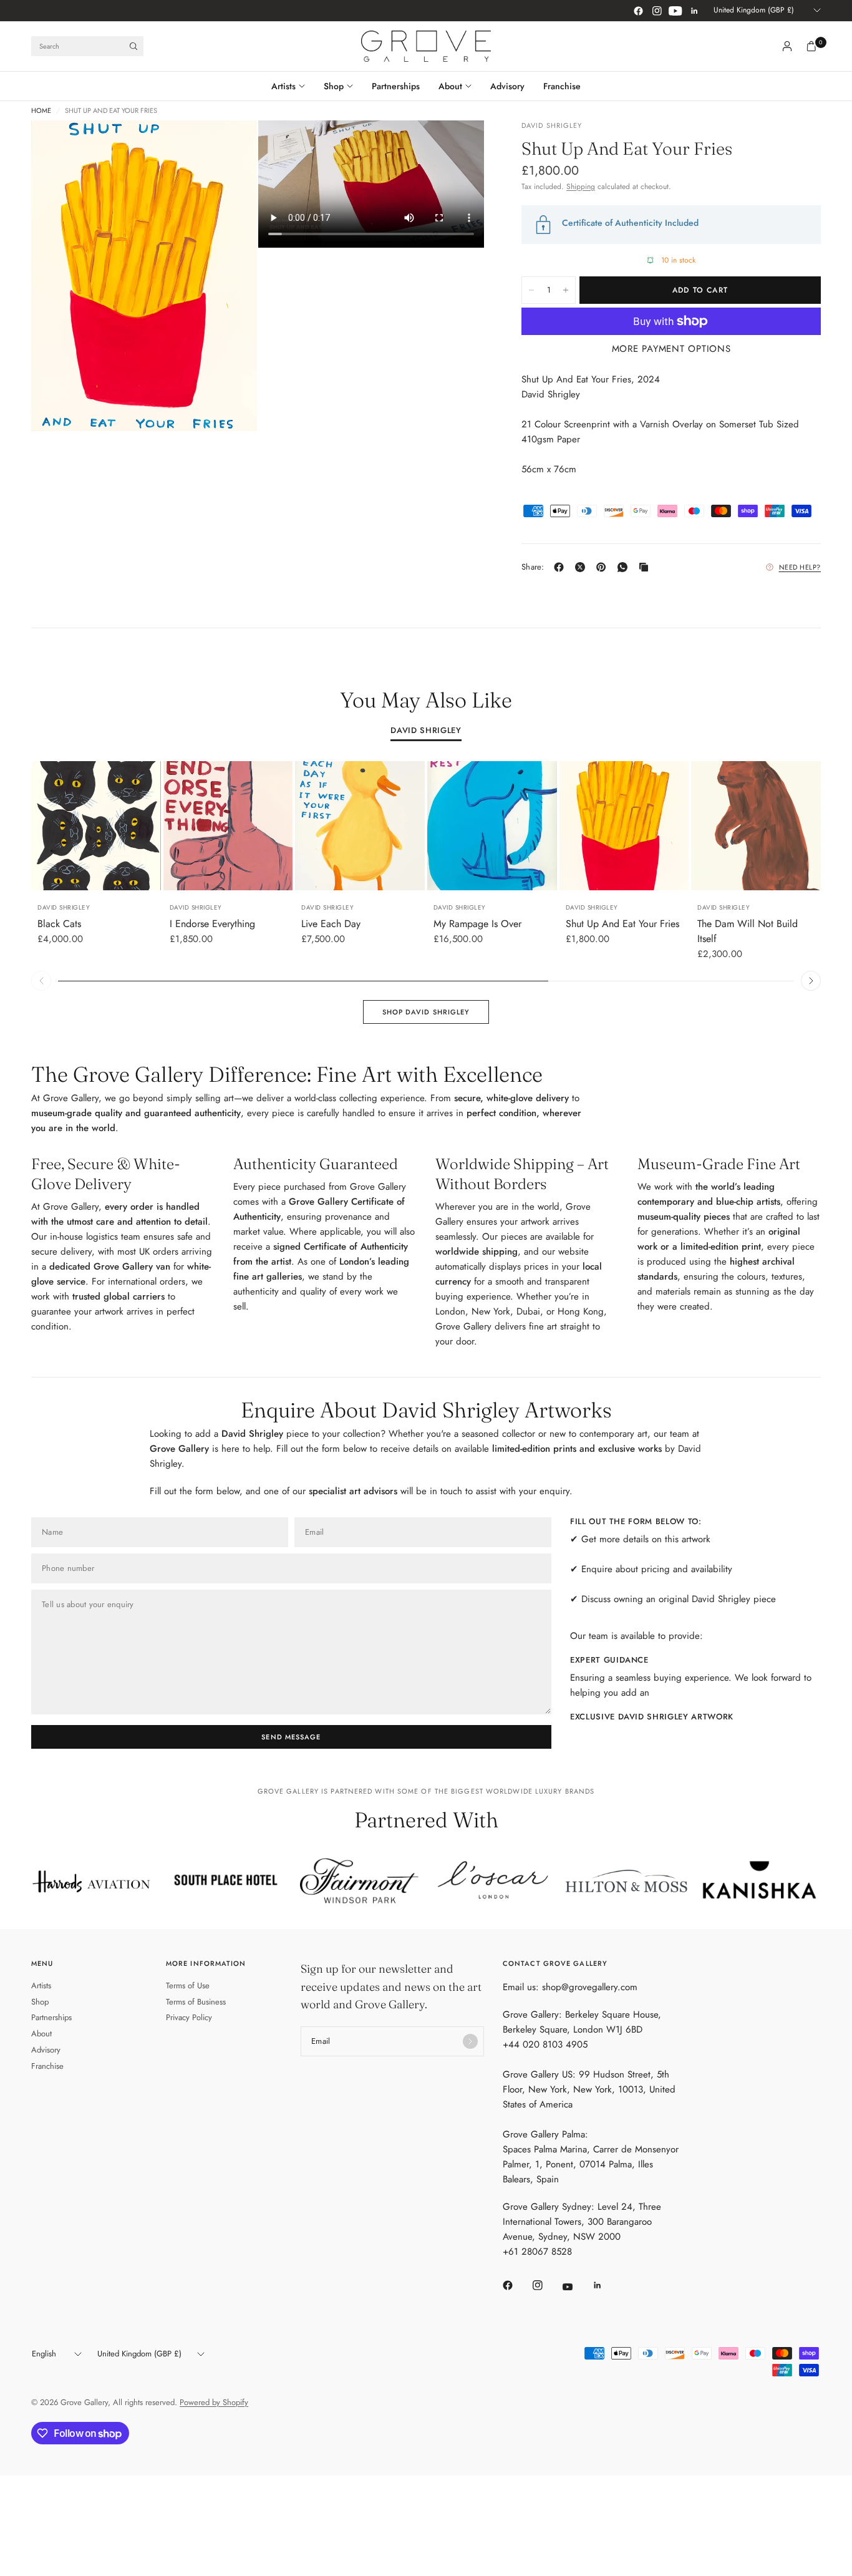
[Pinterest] (604, 567)
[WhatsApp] (625, 567)
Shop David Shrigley (426, 1012)
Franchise (562, 86)
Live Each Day (331, 924)
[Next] (811, 981)
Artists (283, 86)
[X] (583, 567)
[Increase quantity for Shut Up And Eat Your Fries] (566, 290)
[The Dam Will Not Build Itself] (756, 826)
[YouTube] (675, 11)
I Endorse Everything (212, 924)
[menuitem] (293, 86)
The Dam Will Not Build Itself (748, 931)
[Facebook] (638, 11)
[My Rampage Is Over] (492, 826)
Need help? (800, 567)
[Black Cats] (96, 826)
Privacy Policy (189, 2017)
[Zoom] (231, 147)
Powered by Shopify (214, 2402)
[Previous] (41, 981)
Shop (334, 86)
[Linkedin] (694, 11)
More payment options (671, 349)
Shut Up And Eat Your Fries (622, 924)
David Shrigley (426, 731)
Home (41, 111)
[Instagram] (657, 11)
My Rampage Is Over (477, 924)
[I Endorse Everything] (228, 826)
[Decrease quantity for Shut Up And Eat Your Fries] (531, 290)
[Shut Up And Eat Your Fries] (624, 826)
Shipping (581, 187)
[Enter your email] (470, 2041)
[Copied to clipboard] (646, 567)
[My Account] (787, 46)
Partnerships (396, 86)
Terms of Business (196, 2002)
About (450, 86)
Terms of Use (188, 1985)
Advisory (507, 86)
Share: (533, 567)
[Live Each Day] (360, 826)
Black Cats (59, 924)
